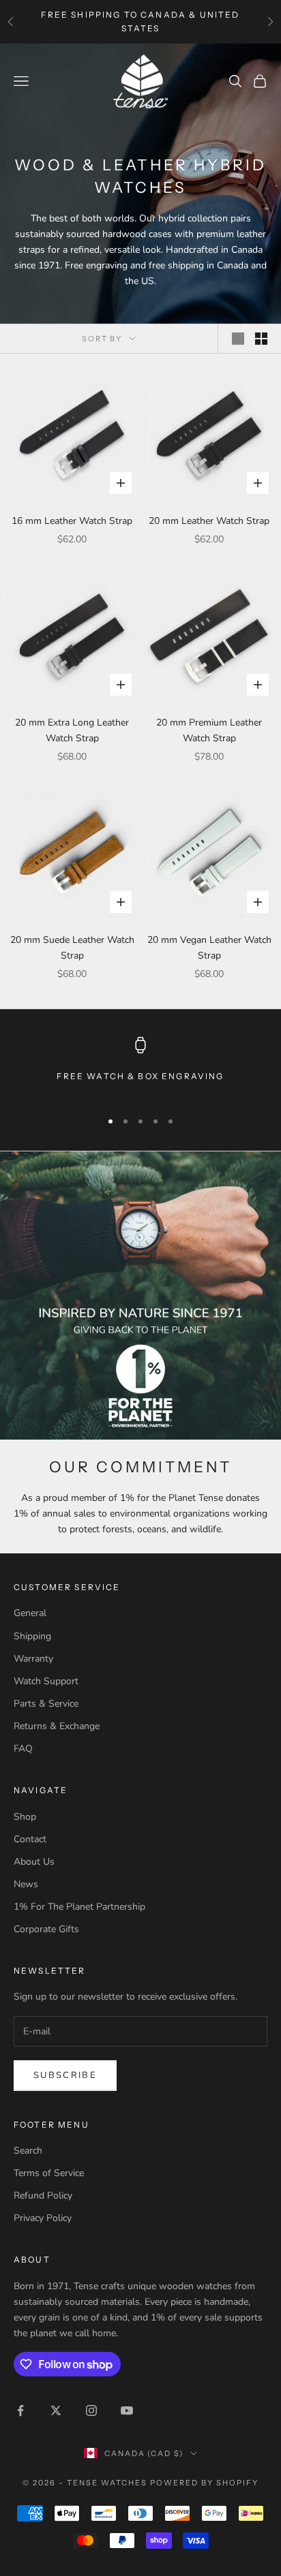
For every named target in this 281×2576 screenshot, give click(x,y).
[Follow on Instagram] (91, 2410)
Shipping (32, 1636)
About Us (34, 1862)
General (30, 1613)
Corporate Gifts (46, 1929)
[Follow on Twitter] (56, 2410)
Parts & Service (46, 1704)
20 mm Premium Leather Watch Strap (209, 730)
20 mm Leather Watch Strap (209, 521)
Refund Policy (43, 2195)
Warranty (33, 1659)
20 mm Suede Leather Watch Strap (72, 948)
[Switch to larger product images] (238, 339)
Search (28, 2151)
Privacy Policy (43, 2218)
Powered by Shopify (204, 2483)
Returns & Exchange (57, 1726)
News (26, 1884)
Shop (25, 1817)
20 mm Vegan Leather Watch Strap (209, 948)
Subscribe (65, 2075)
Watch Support (46, 1681)
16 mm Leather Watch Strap (72, 521)
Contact (30, 1839)
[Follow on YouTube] (127, 2410)
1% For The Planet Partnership (79, 1907)
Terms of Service (49, 2173)
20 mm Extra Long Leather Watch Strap (72, 730)
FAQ (23, 1749)
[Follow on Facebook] (20, 2410)
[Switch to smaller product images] (261, 339)
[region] (140, 1067)
